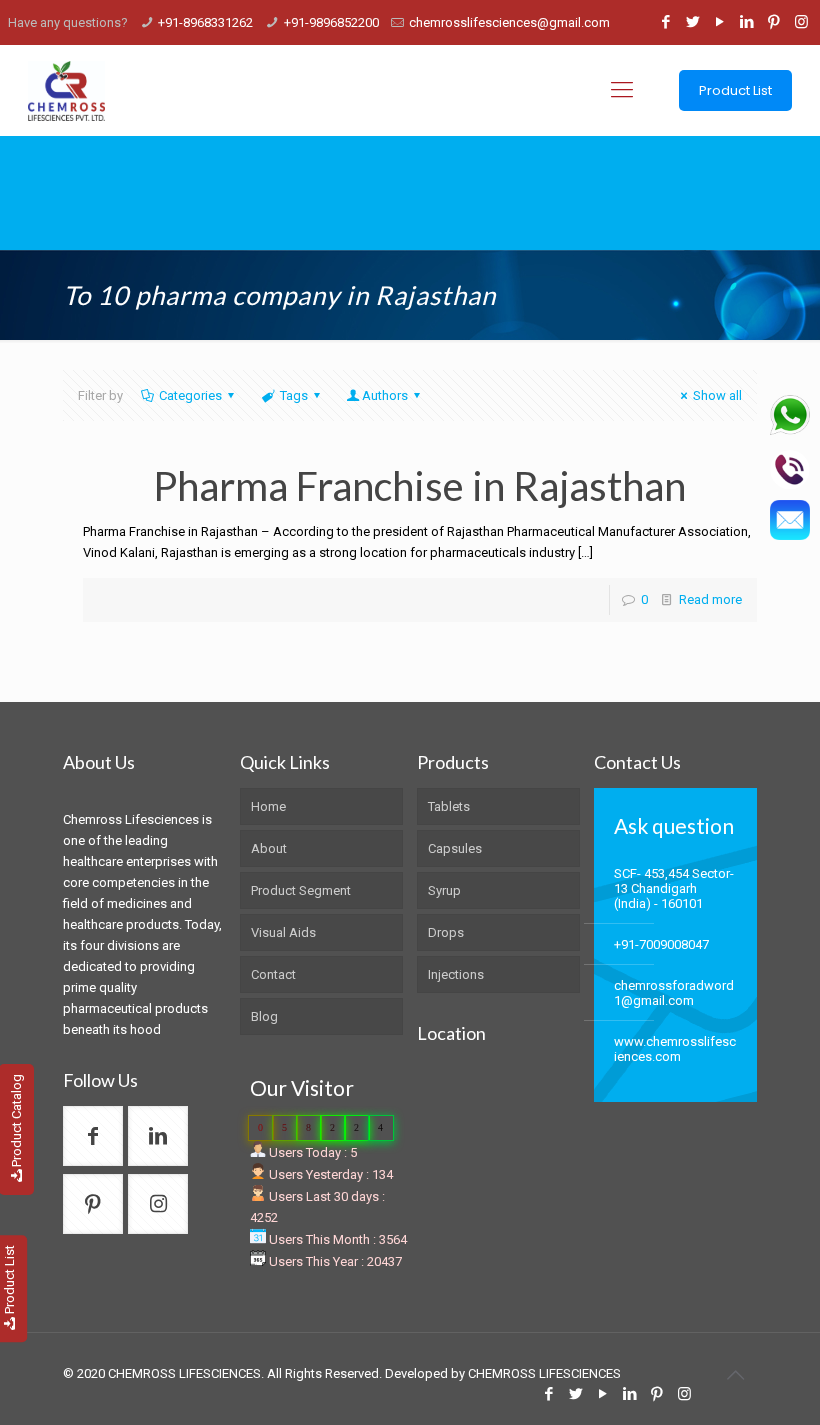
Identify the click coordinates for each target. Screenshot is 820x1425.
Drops (446, 932)
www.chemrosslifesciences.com (675, 1049)
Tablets (449, 806)
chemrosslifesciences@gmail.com (509, 22)
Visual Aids (283, 932)
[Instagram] (801, 22)
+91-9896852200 (331, 22)
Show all (717, 395)
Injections (456, 974)
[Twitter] (693, 22)
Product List (735, 90)
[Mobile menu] (622, 90)
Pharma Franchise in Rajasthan (419, 486)
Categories (190, 395)
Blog (264, 1016)
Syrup (444, 890)
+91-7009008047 (661, 944)
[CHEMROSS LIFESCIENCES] (66, 90)
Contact (273, 974)
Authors (385, 395)
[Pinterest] (774, 22)
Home (268, 806)
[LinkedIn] (747, 22)
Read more (710, 599)
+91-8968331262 (205, 22)
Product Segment (301, 890)
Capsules (455, 848)
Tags (294, 395)
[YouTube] (720, 22)
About (269, 848)
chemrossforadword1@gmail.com (674, 993)
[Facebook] (666, 22)
